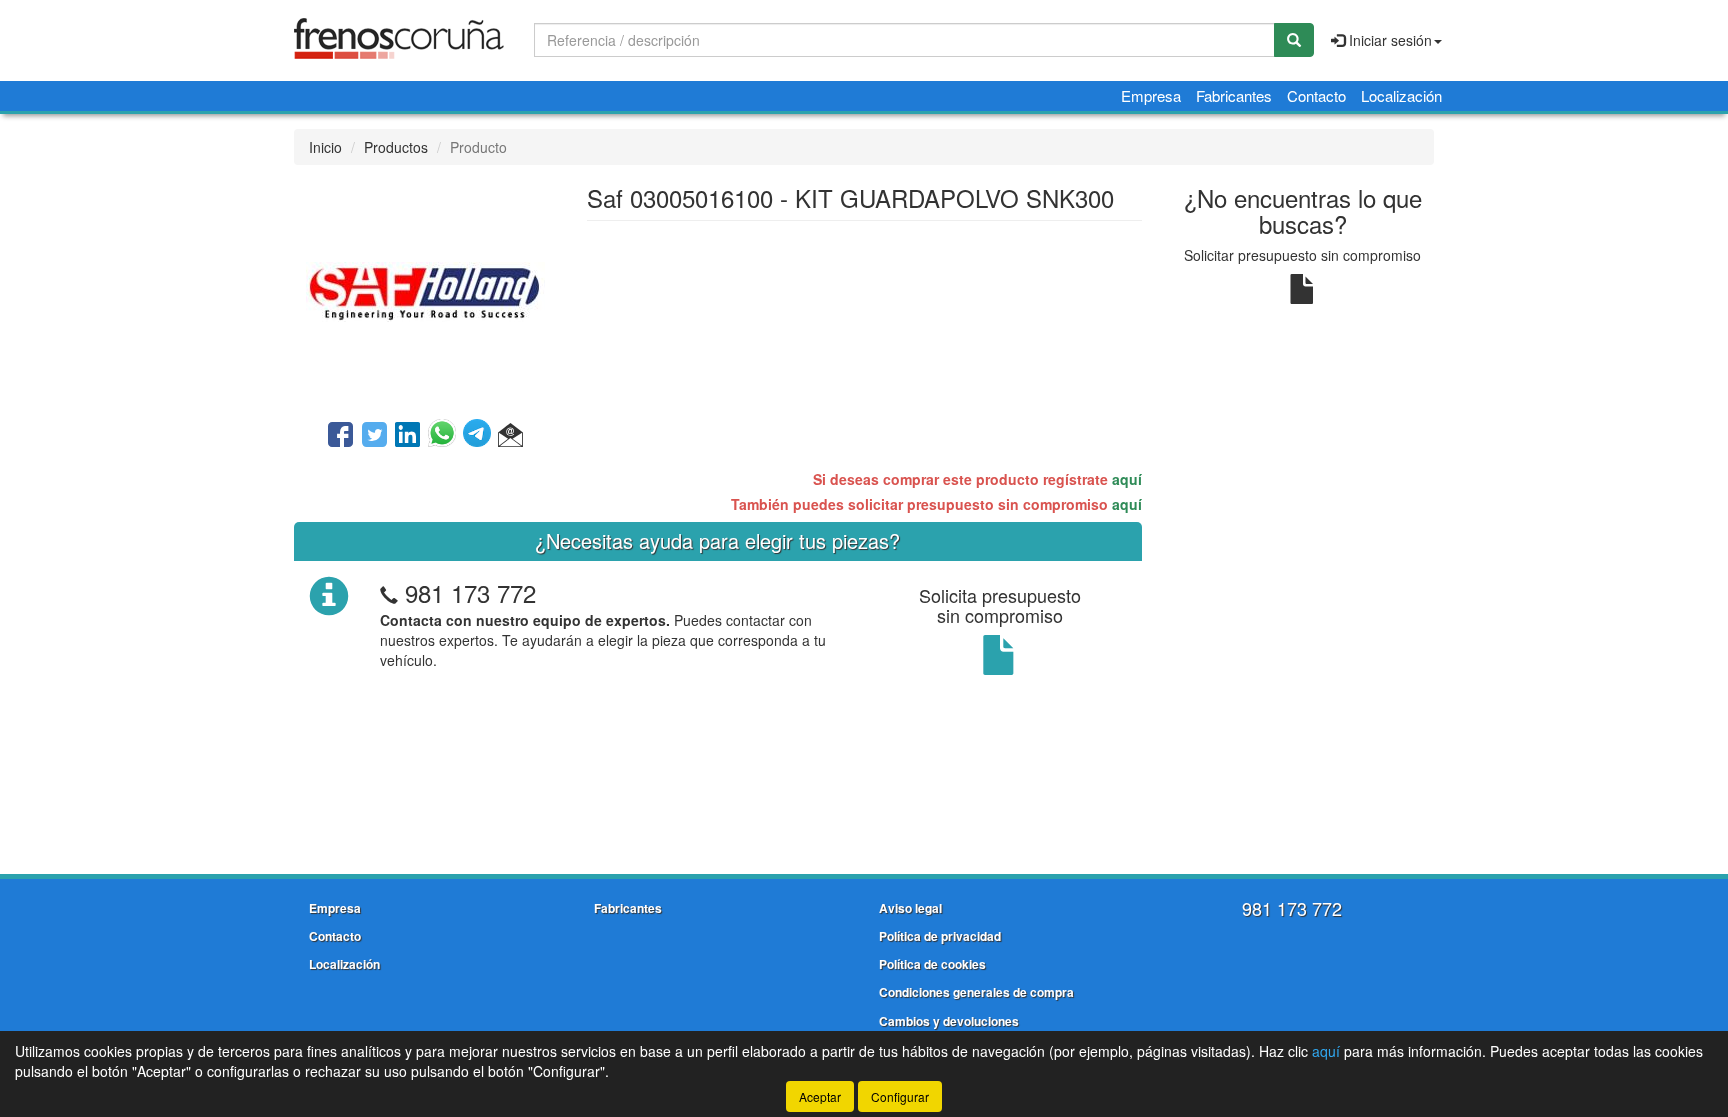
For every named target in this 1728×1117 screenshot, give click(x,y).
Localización (1401, 95)
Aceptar (820, 1096)
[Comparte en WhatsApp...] (445, 436)
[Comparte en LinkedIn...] (408, 436)
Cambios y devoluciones (949, 1021)
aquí (1127, 479)
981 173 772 (470, 592)
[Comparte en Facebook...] (340, 436)
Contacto (1316, 95)
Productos (396, 147)
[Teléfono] (389, 592)
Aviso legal (910, 908)
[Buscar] (1294, 40)
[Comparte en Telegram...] (480, 436)
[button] (510, 436)
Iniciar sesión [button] (1388, 40)
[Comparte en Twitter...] (374, 436)
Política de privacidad (940, 936)
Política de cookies (932, 964)
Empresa (1151, 95)
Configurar (900, 1096)
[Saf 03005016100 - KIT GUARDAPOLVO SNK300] (425, 290)
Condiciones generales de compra (976, 992)
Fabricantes (1234, 95)
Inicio (325, 147)
